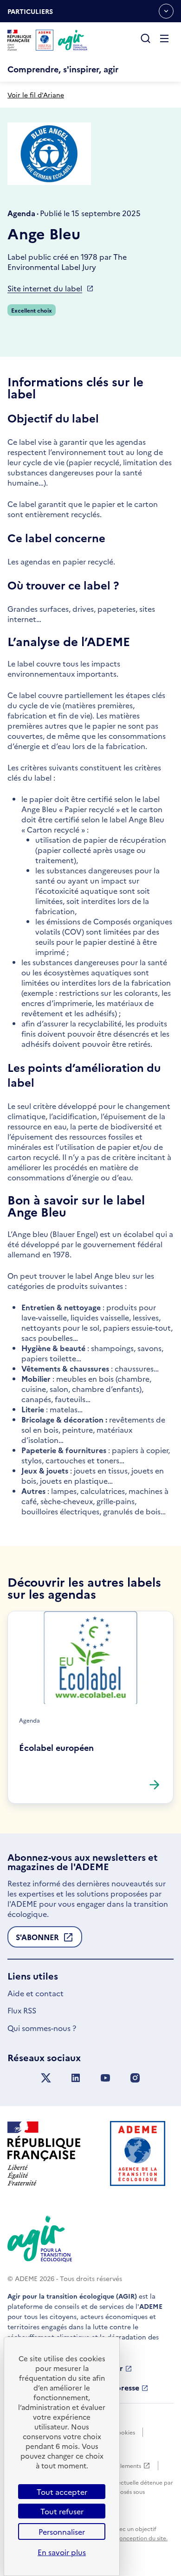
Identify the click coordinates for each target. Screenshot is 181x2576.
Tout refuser (62, 2511)
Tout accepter (62, 2492)
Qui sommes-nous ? (42, 2028)
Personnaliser (62, 2531)
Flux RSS (22, 2010)
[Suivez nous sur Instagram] (135, 2078)
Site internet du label (45, 288)
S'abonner (37, 1940)
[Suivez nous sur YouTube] (105, 2078)
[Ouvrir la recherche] (146, 39)
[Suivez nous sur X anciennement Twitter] (46, 2078)
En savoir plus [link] (62, 2552)
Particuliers (30, 14)
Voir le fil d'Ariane (36, 95)
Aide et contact (36, 1993)
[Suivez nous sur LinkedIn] (76, 2078)
